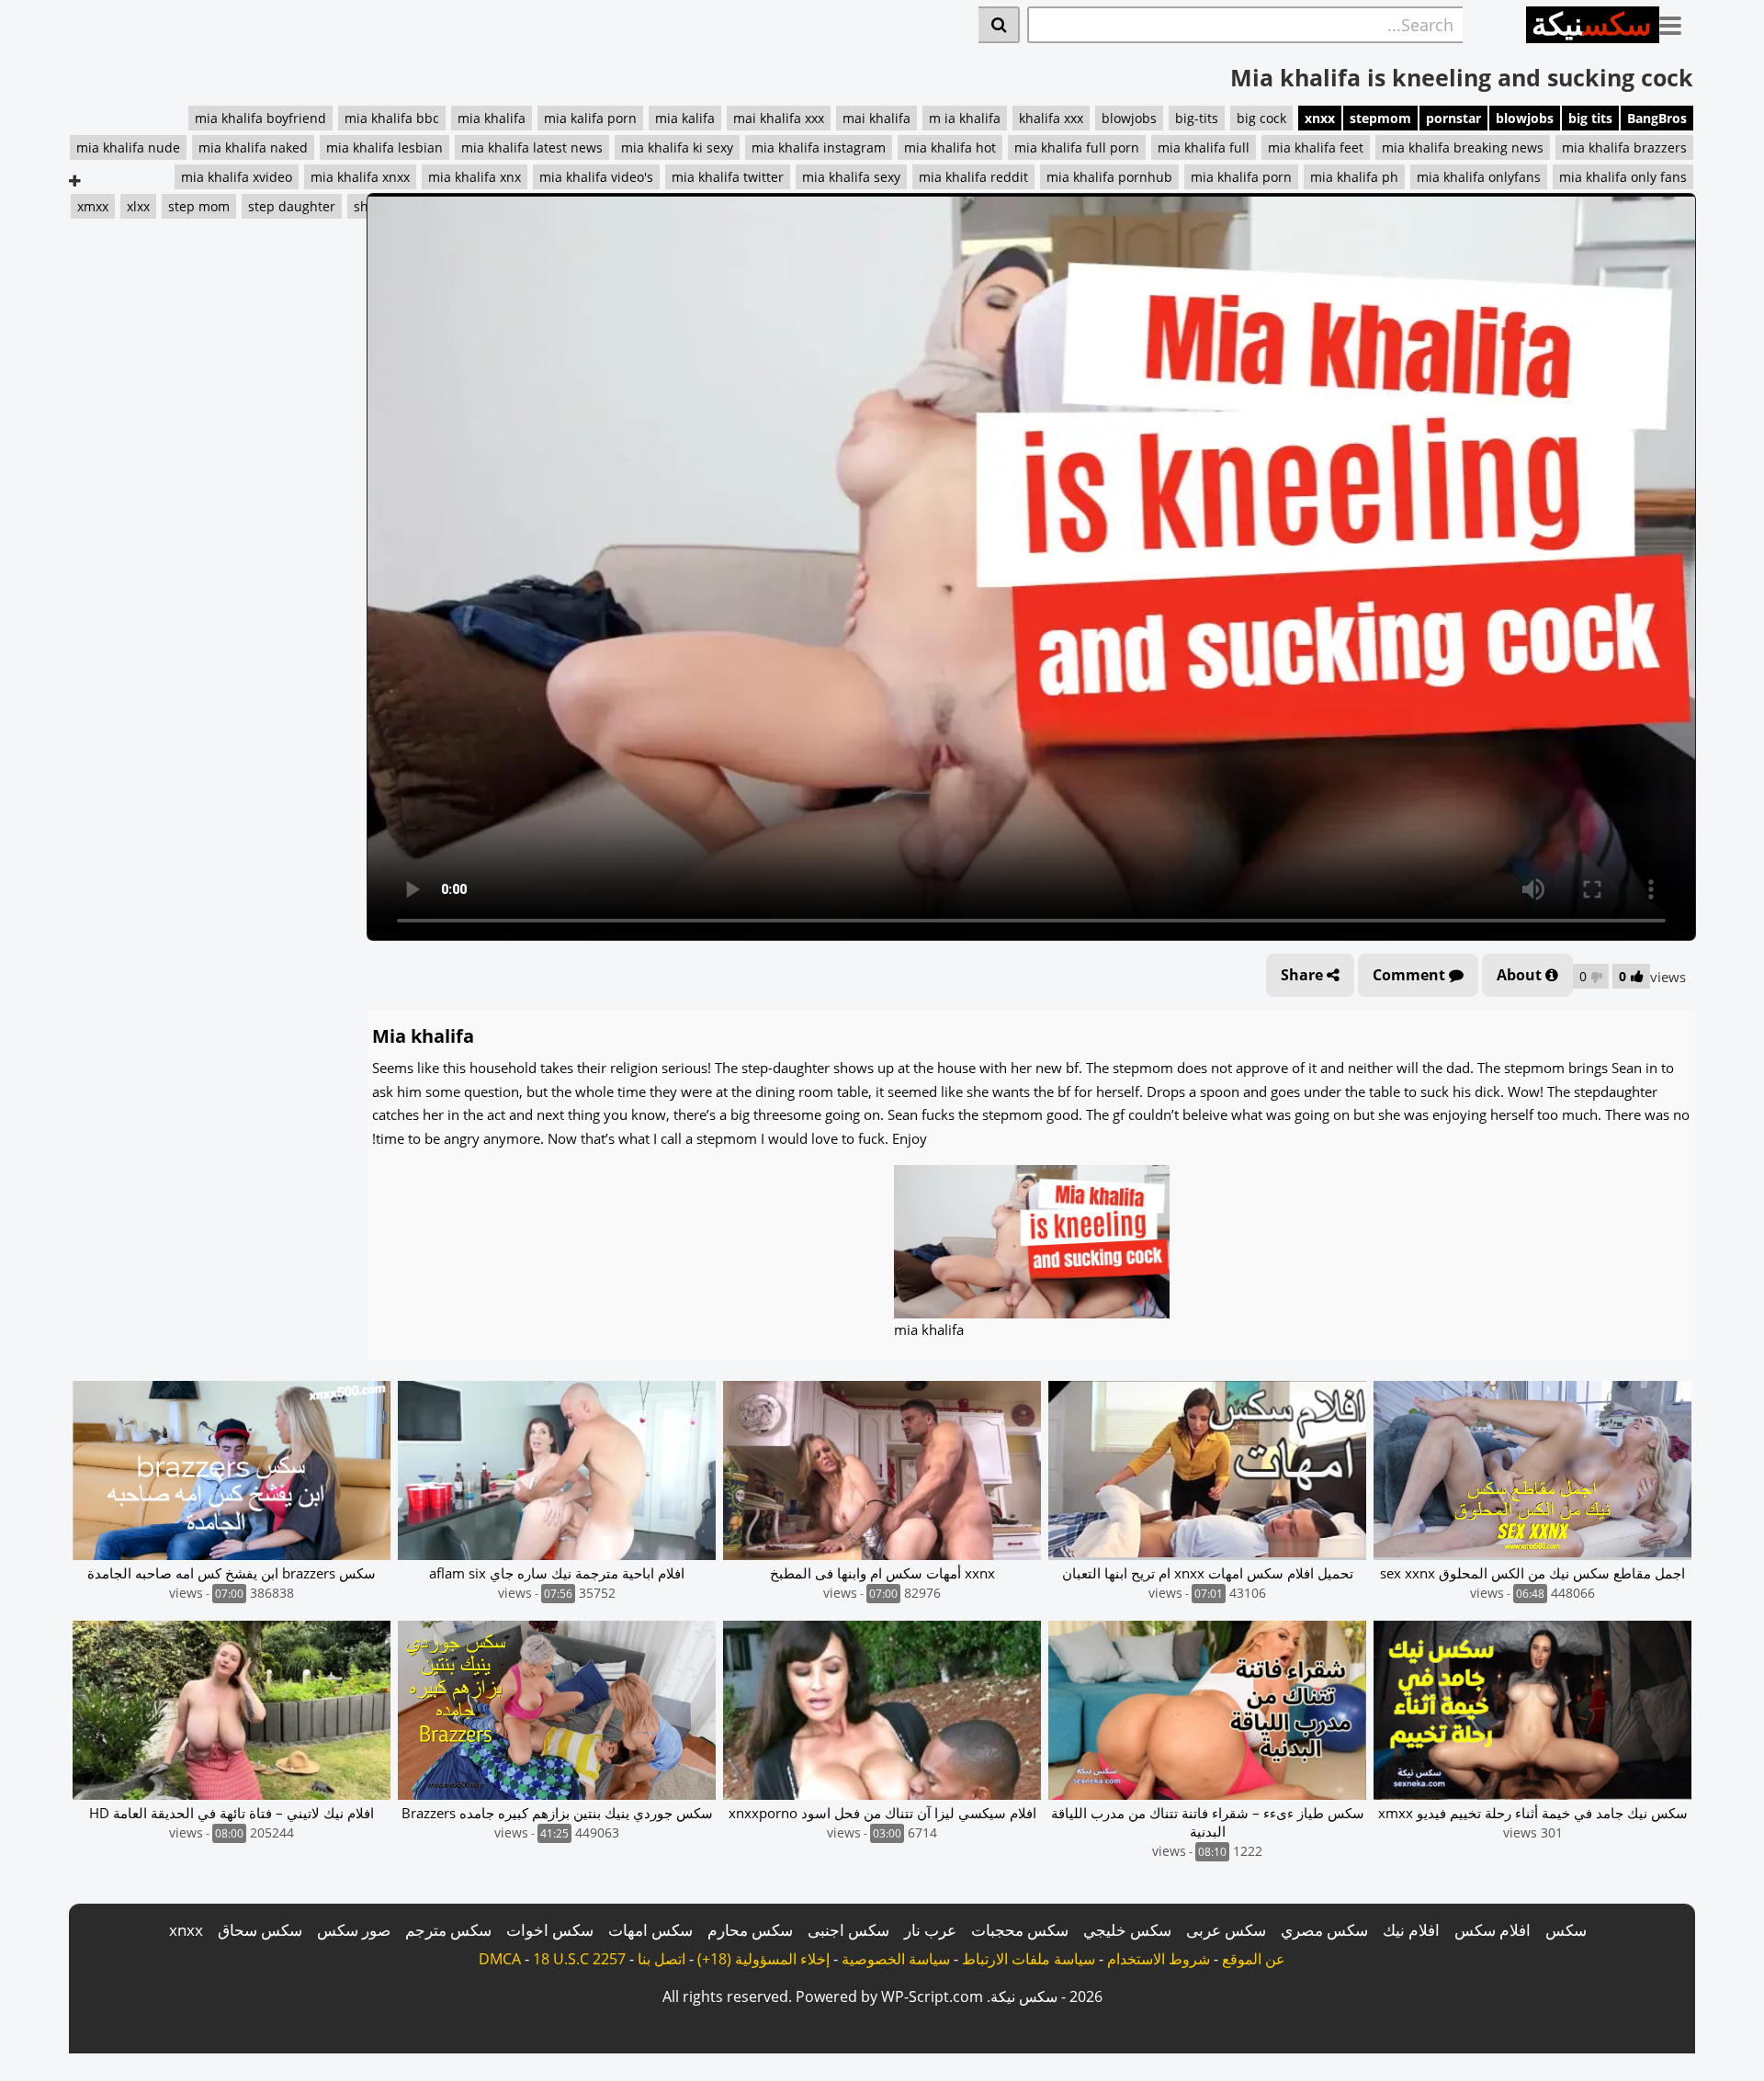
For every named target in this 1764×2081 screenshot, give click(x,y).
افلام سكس (1493, 1930)
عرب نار (930, 1930)
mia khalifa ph (1354, 177)
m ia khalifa (965, 118)
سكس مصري (1324, 1930)
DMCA (500, 1959)
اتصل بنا (661, 1959)
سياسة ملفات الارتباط (1029, 1959)
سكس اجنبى (848, 1930)
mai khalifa (876, 118)
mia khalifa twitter (728, 177)
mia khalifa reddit (973, 177)
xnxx (1320, 118)
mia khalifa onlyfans (1479, 177)
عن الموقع (1254, 1959)
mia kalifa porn (590, 118)
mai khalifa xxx (779, 118)
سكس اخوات (550, 1930)
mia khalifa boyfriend (260, 118)
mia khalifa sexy (851, 177)
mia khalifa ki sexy (677, 147)
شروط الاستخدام (1159, 1959)
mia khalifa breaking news (1463, 147)
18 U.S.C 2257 (579, 1959)
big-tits (1197, 118)
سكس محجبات (1020, 1930)
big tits (1590, 118)
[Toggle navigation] (1677, 22)
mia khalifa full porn (1077, 147)
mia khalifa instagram (819, 147)
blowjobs (1525, 118)
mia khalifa (492, 118)
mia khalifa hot (950, 147)
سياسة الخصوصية (896, 1959)
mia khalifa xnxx (360, 177)
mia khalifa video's (596, 177)
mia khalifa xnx (475, 177)
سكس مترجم (448, 1930)
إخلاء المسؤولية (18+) (763, 1959)
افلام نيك (1411, 1930)
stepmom (1380, 118)
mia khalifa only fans (1623, 177)
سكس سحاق (260, 1930)
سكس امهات (650, 1930)
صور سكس (354, 1930)
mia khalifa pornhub (1109, 177)
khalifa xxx (1051, 118)
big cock (1261, 118)
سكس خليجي (1127, 1930)
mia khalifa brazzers (1624, 147)
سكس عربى (1226, 1930)
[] (999, 25)
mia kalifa (685, 118)
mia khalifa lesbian (384, 147)
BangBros (1657, 118)
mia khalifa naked (253, 147)
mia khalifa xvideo (237, 177)
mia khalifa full (1204, 147)
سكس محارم (750, 1930)
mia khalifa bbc (392, 118)
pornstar (1453, 118)
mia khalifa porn (1241, 177)
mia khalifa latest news (532, 147)
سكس (1566, 1930)
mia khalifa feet (1316, 147)
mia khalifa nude (128, 147)
